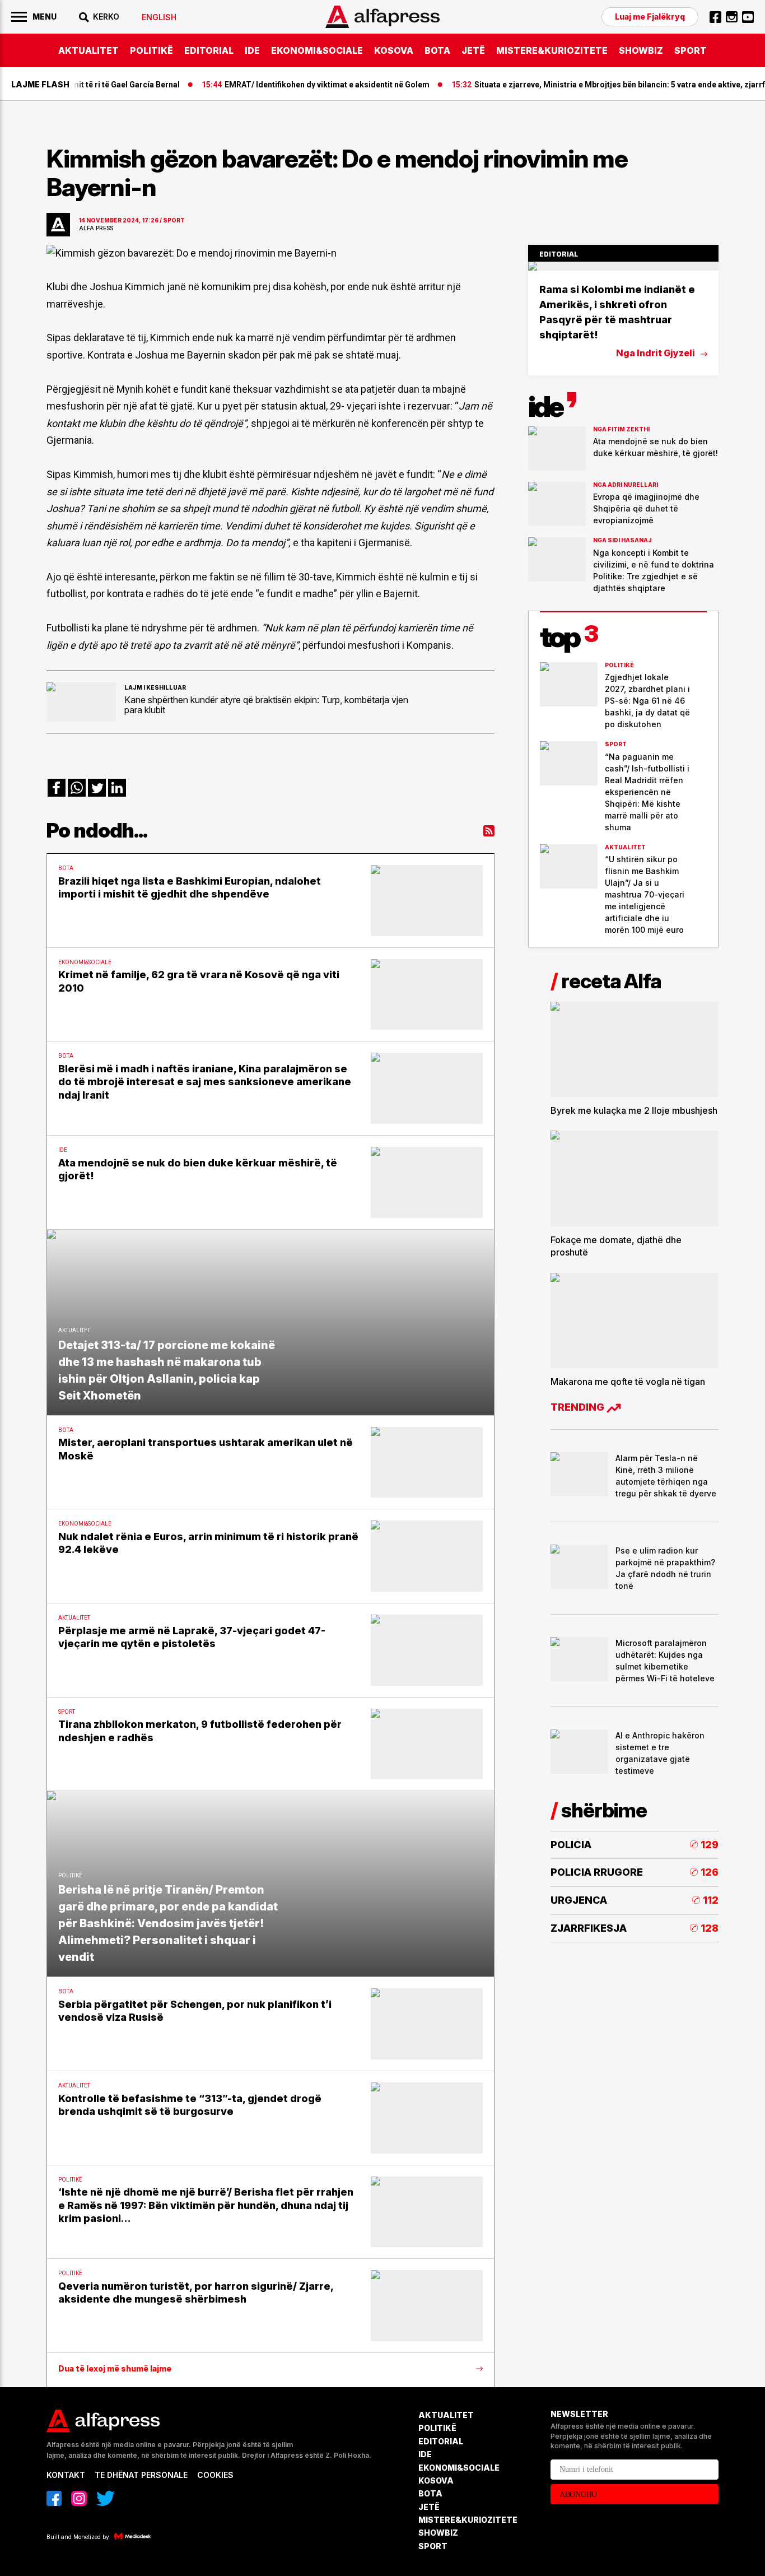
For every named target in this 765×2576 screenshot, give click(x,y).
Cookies (215, 2475)
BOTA (437, 50)
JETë (473, 50)
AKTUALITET (88, 50)
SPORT (691, 50)
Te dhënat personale (141, 2475)
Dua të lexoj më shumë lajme (115, 2369)
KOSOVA (394, 50)
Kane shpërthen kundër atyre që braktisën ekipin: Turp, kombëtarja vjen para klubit (266, 705)
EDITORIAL (209, 50)
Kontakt (66, 2475)
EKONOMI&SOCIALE (317, 50)
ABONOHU (578, 2494)
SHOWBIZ (641, 50)
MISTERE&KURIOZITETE (552, 50)
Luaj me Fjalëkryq (650, 17)
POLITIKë (151, 50)
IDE (252, 50)
